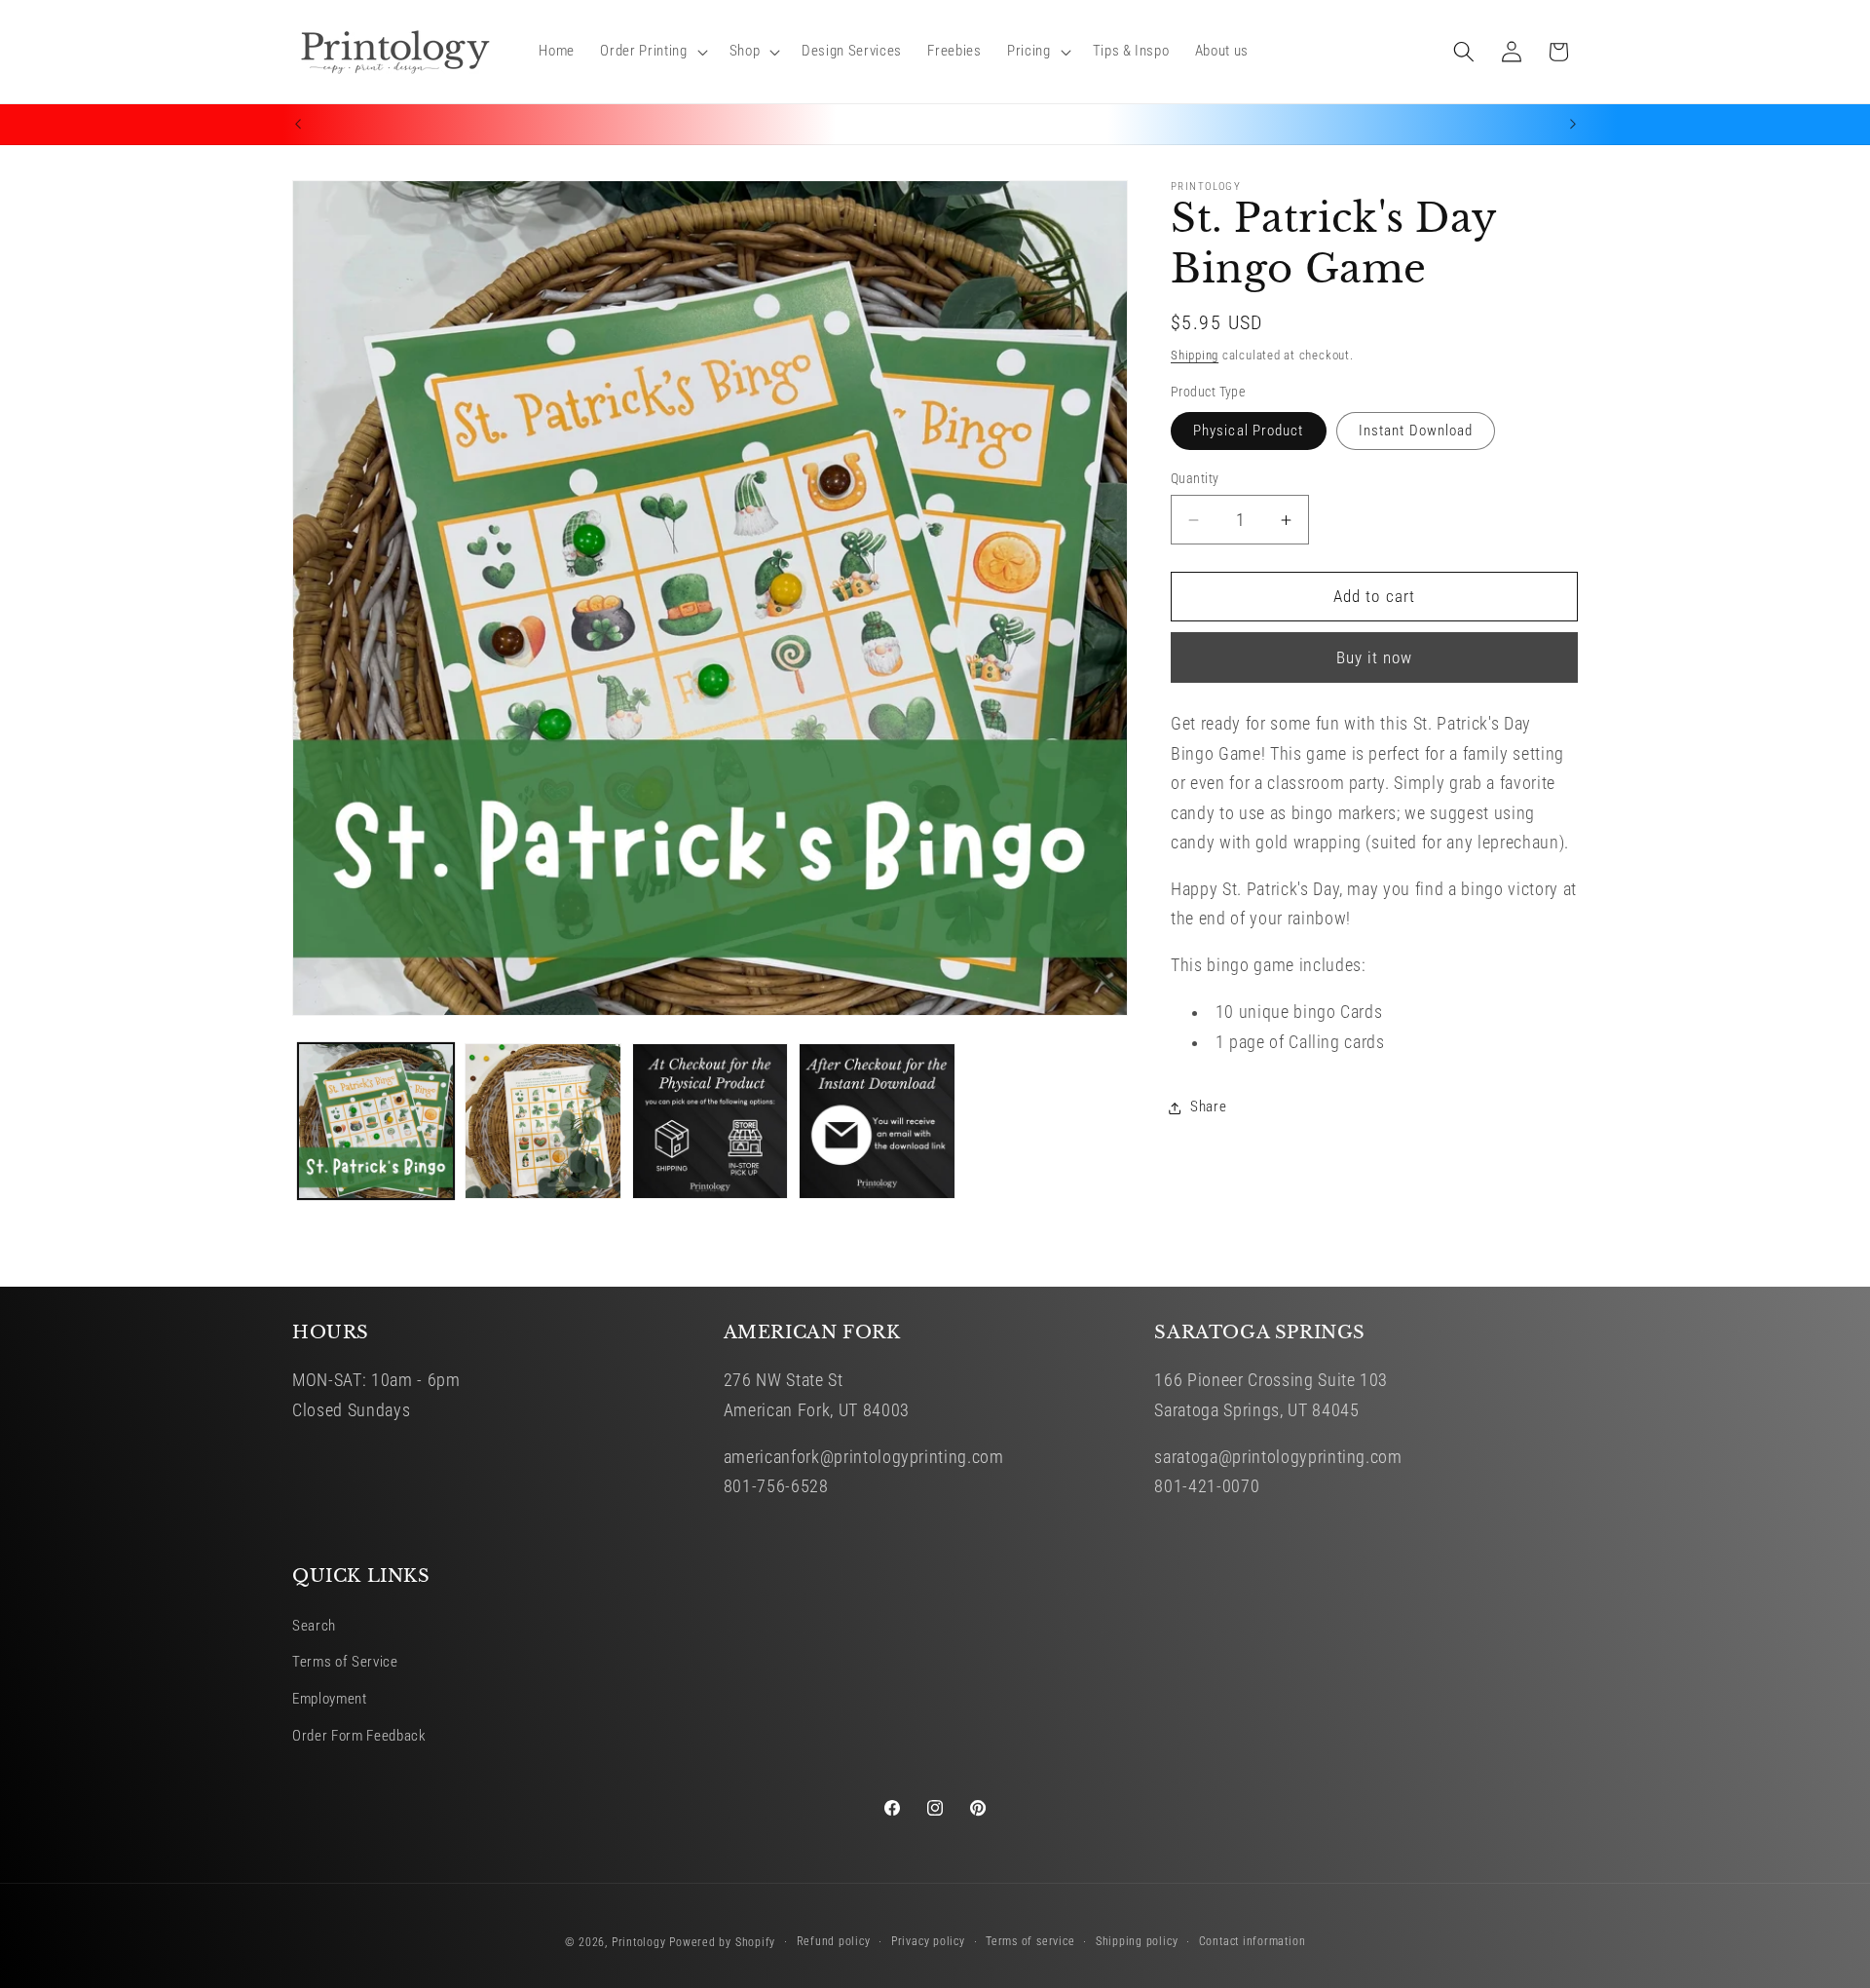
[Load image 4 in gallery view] (877, 1122)
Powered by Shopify (722, 1942)
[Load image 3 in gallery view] (711, 1122)
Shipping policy (1137, 1941)
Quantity (1195, 478)
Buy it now (1375, 658)
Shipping (1195, 355)
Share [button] (1208, 1107)
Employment (330, 1699)
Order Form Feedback (359, 1736)
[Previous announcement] (298, 125)
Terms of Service (345, 1662)
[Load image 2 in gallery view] (543, 1122)
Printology (639, 1942)
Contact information (1253, 1941)
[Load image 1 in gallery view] (376, 1122)
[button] (652, 52)
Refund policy (834, 1941)
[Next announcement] (1573, 125)
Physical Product (1249, 431)
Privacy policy (928, 1941)
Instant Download (1416, 431)
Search (314, 1626)
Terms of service (1030, 1941)
